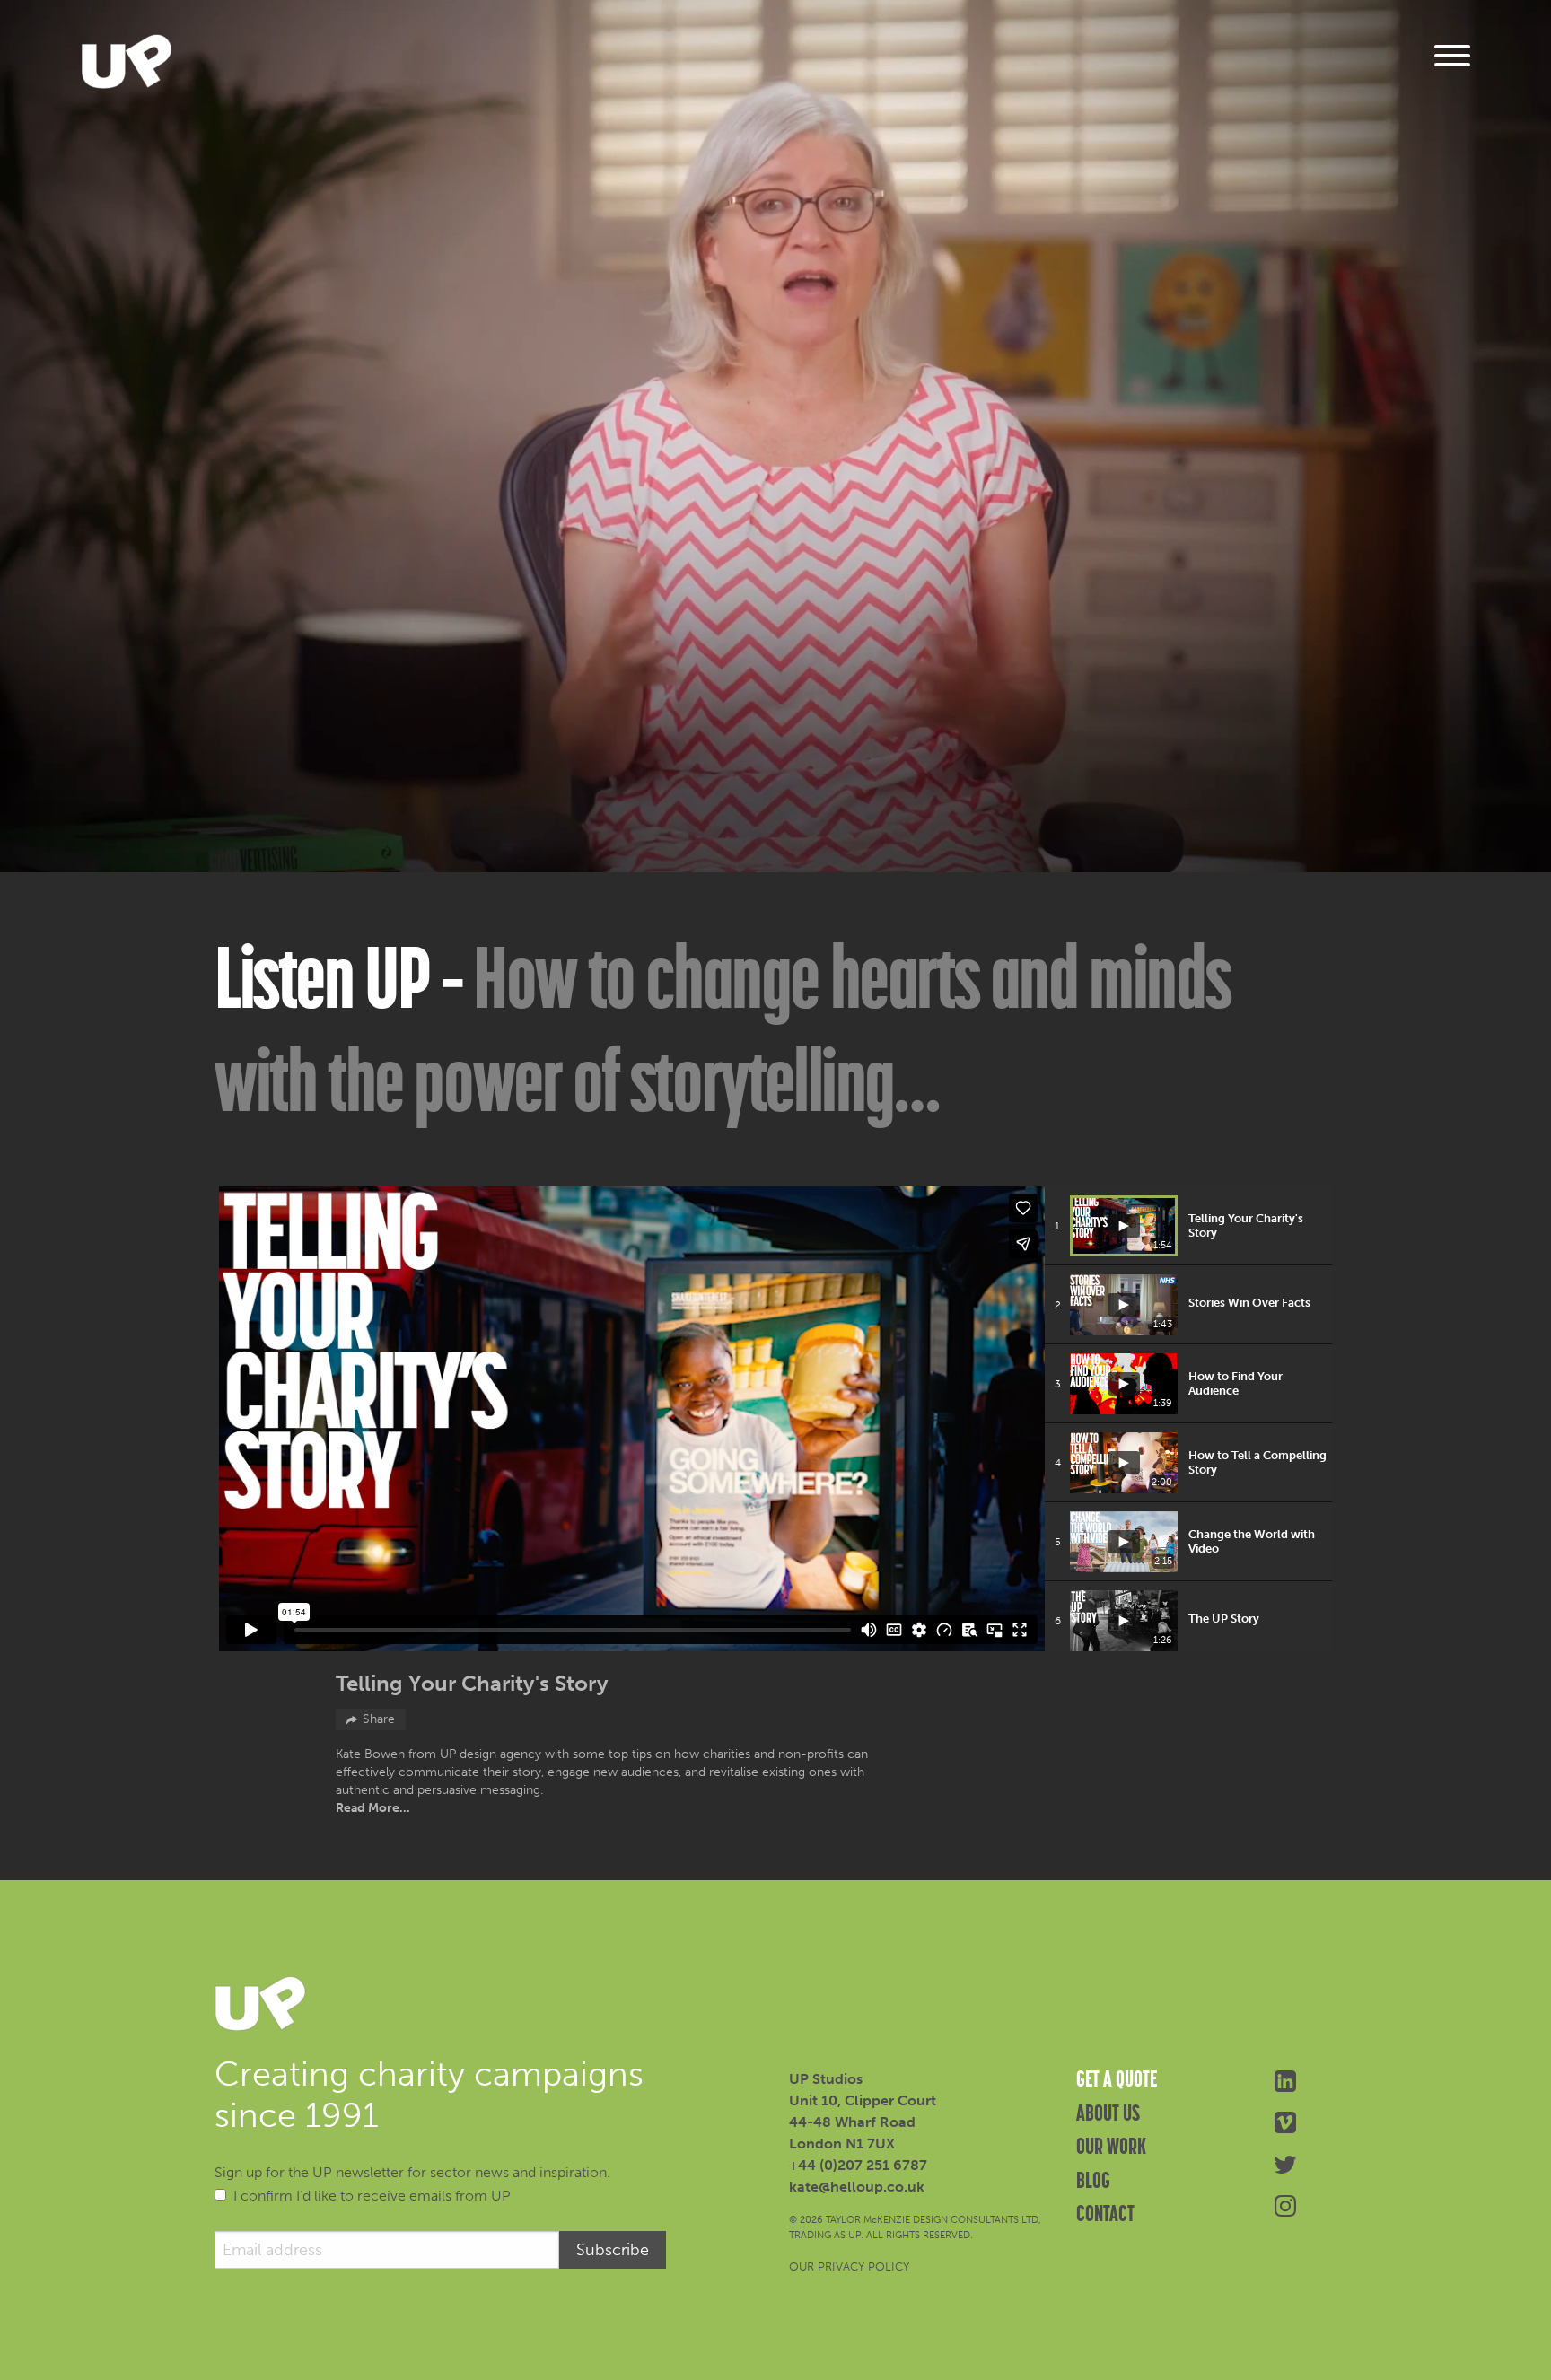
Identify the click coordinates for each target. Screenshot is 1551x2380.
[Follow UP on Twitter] (1285, 2164)
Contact (1105, 2213)
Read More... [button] (373, 1808)
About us (1108, 2113)
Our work (1111, 2146)
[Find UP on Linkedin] (1285, 2080)
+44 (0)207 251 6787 (858, 2165)
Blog (1093, 2180)
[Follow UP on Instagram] (1285, 2205)
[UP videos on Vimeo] (1285, 2122)
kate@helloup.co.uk (857, 2187)
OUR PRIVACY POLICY (849, 2266)
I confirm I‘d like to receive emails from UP (372, 2196)
